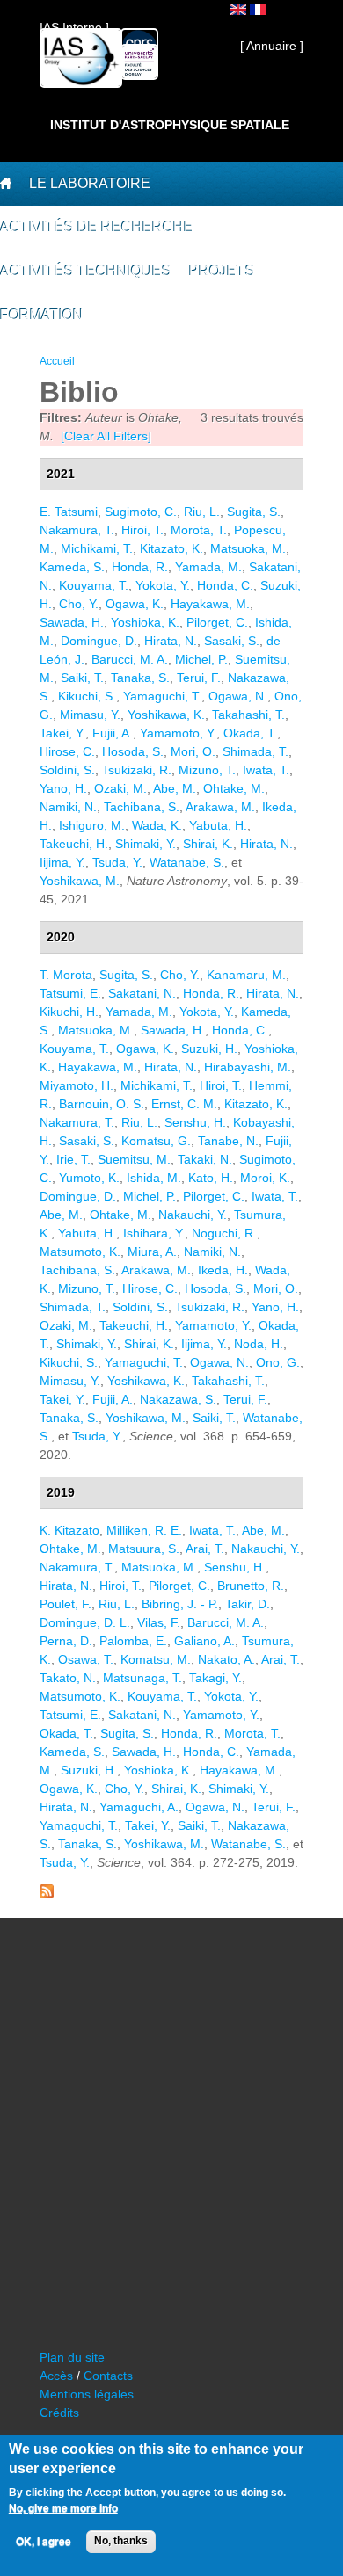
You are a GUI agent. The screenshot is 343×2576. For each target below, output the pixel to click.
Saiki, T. (82, 678)
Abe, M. (175, 788)
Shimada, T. (255, 751)
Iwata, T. (266, 770)
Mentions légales (87, 2394)
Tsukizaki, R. (137, 770)
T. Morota (66, 975)
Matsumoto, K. (80, 1252)
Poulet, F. (66, 1604)
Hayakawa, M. (210, 604)
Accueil (57, 361)
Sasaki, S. (232, 641)
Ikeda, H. (223, 1270)
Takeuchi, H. (74, 844)
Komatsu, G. (156, 1141)
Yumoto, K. (89, 1178)
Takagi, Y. (215, 1678)
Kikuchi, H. (69, 1012)
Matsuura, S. (144, 1549)
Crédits (59, 2413)
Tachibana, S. (142, 807)
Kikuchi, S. (87, 696)
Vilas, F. (159, 1622)
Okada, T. (250, 733)
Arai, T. (205, 1549)
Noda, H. (259, 1344)
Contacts (108, 2376)
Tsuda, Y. (117, 862)
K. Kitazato (69, 1530)
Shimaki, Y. (146, 844)
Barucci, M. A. (130, 659)
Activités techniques (86, 271)
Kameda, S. (72, 567)
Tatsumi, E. (70, 993)
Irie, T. (73, 1159)
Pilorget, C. (217, 622)
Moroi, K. (265, 1178)
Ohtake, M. (234, 788)
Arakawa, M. (220, 807)
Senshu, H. (195, 1122)
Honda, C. (225, 585)
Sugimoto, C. (141, 512)
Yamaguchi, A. (139, 1807)
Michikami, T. (97, 548)
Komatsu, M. (156, 1659)
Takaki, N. (205, 1159)
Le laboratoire (90, 183)
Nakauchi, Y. (193, 1215)
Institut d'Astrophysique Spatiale (170, 125)
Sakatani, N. (142, 993)
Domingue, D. (99, 641)
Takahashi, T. (248, 715)
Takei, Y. (62, 733)
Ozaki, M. (120, 788)
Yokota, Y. (163, 585)
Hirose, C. (67, 751)
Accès (56, 2376)
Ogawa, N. (238, 696)
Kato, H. (211, 1178)
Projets (222, 271)
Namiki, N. (68, 807)
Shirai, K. (208, 844)
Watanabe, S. (187, 862)
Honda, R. (140, 567)
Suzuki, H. (209, 1049)
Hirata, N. (171, 641)
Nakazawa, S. (178, 1399)
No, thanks (121, 2541)
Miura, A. (152, 1252)
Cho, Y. (79, 604)
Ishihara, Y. (154, 1233)
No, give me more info (63, 2508)
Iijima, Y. (62, 862)
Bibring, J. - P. (180, 1604)
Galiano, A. (204, 1641)
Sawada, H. (72, 622)
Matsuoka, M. (248, 548)
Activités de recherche (97, 227)
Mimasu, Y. (90, 715)
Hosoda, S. (133, 751)
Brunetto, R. (251, 1586)
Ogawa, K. (135, 604)
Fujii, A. (113, 733)
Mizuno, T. (207, 770)
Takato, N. (68, 1678)
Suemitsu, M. (134, 1159)
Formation (42, 315)
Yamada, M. (208, 567)
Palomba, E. (133, 1641)
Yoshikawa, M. (80, 881)
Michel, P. (201, 659)
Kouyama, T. (94, 585)
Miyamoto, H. (77, 1085)
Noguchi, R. (224, 1233)
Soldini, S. (67, 770)
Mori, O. (193, 751)
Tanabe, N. (228, 1141)
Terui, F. (199, 678)
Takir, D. (248, 1604)
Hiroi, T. (142, 530)
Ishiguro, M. (92, 825)
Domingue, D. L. (85, 1622)
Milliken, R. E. (144, 1530)
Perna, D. (66, 1641)
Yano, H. (63, 788)
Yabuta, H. (218, 825)
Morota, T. (199, 530)
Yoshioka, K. (145, 622)
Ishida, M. (154, 1178)
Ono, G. (278, 1362)
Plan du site (72, 2357)
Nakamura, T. (77, 530)
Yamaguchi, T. (162, 696)
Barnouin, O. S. (102, 1104)
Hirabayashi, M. (248, 1067)
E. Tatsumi (69, 512)
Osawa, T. (86, 1659)
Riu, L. (202, 512)
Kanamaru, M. (246, 975)
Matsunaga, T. (142, 1678)
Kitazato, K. (171, 548)
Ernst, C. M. (184, 1104)
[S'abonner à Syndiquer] (47, 1894)
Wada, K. (157, 825)
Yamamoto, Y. (178, 733)
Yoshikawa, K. (166, 715)
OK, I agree (44, 2542)
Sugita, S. (254, 512)
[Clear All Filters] (106, 436)
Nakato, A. (226, 1659)
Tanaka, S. (140, 678)
